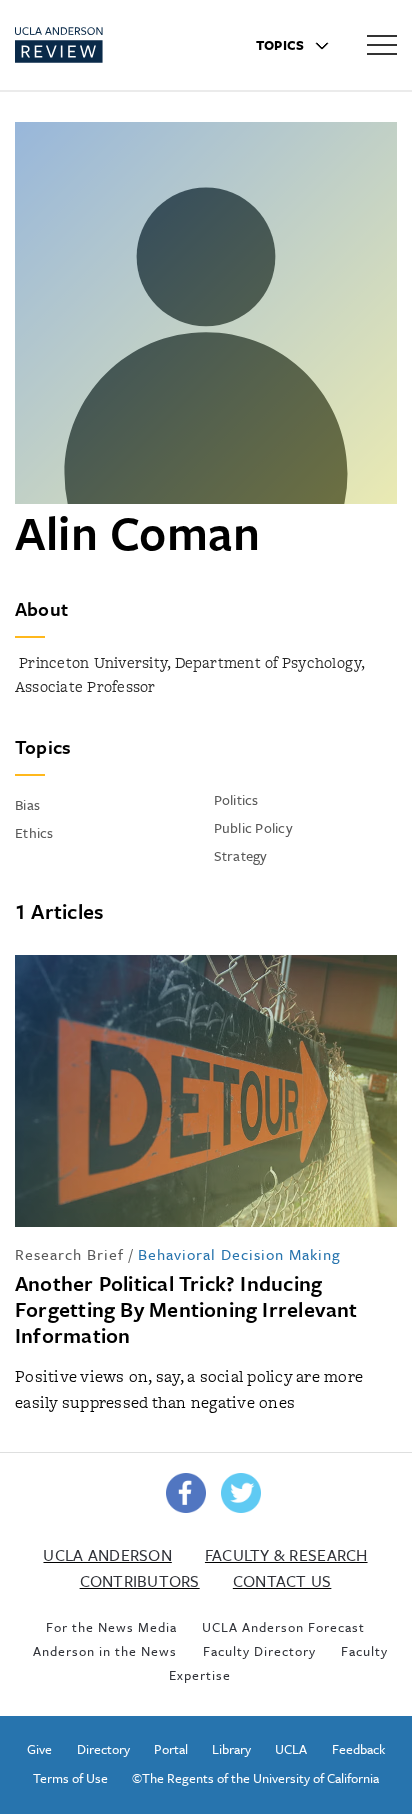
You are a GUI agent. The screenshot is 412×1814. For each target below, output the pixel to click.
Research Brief (69, 1254)
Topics (282, 45)
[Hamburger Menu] (382, 44)
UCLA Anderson (107, 1555)
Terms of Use (70, 1778)
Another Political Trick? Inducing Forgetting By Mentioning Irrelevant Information (186, 1309)
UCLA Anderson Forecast (283, 1627)
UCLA (291, 1749)
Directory (103, 1749)
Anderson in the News (105, 1651)
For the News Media (111, 1627)
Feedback (358, 1749)
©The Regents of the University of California (255, 1778)
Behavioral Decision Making (239, 1254)
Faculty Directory (259, 1651)
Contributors (140, 1581)
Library (231, 1749)
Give (39, 1749)
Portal (171, 1749)
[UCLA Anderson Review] (94, 45)
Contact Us (282, 1581)
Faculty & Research (286, 1555)
